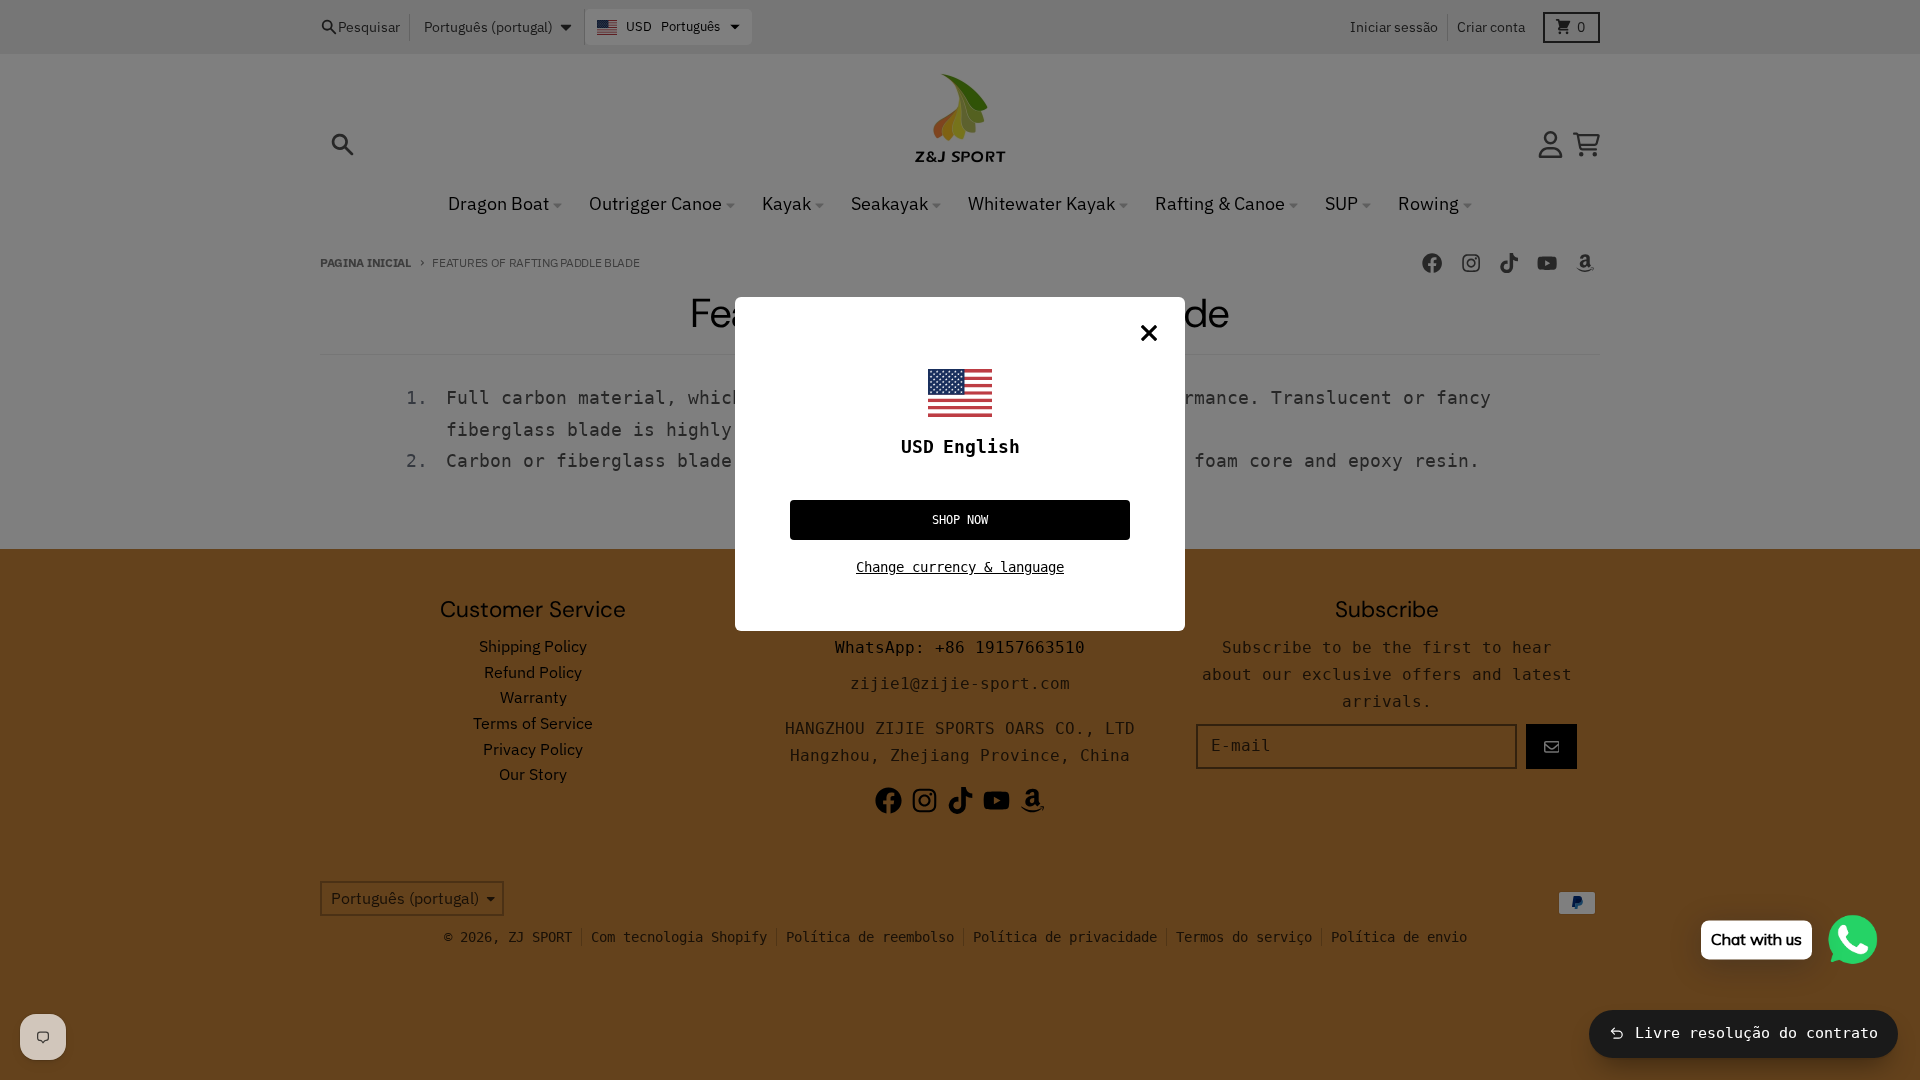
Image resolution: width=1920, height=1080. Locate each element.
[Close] (1149, 333)
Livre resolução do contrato (1756, 1033)
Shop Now (960, 520)
